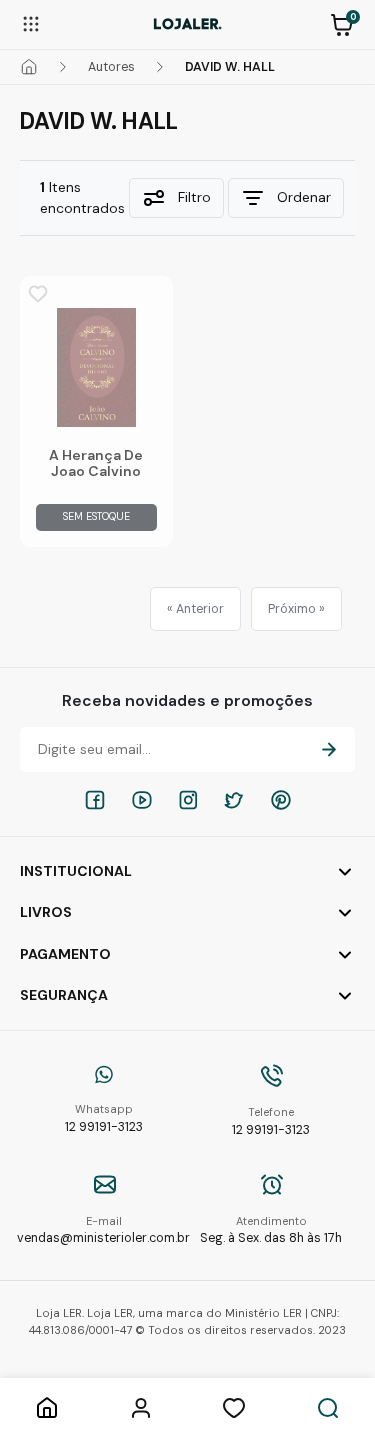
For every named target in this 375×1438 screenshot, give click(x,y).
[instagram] (188, 800)
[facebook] (95, 800)
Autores (111, 67)
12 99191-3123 (104, 1118)
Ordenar (304, 197)
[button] (342, 23)
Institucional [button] (76, 871)
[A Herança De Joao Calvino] (96, 367)
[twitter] (234, 800)
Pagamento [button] (65, 954)
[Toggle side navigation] (31, 23)
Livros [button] (46, 912)
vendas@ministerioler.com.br (103, 1230)
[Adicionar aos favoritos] (38, 294)
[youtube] (142, 800)
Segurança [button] (64, 995)
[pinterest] (281, 800)
